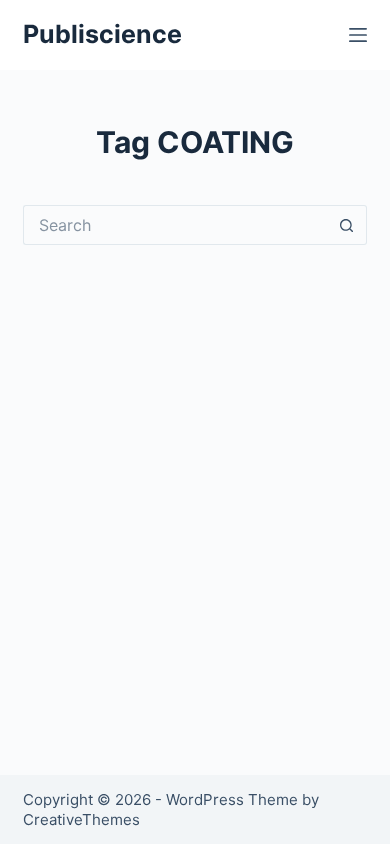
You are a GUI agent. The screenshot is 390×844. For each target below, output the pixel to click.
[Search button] (347, 225)
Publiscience (102, 34)
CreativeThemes (81, 819)
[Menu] (358, 35)
